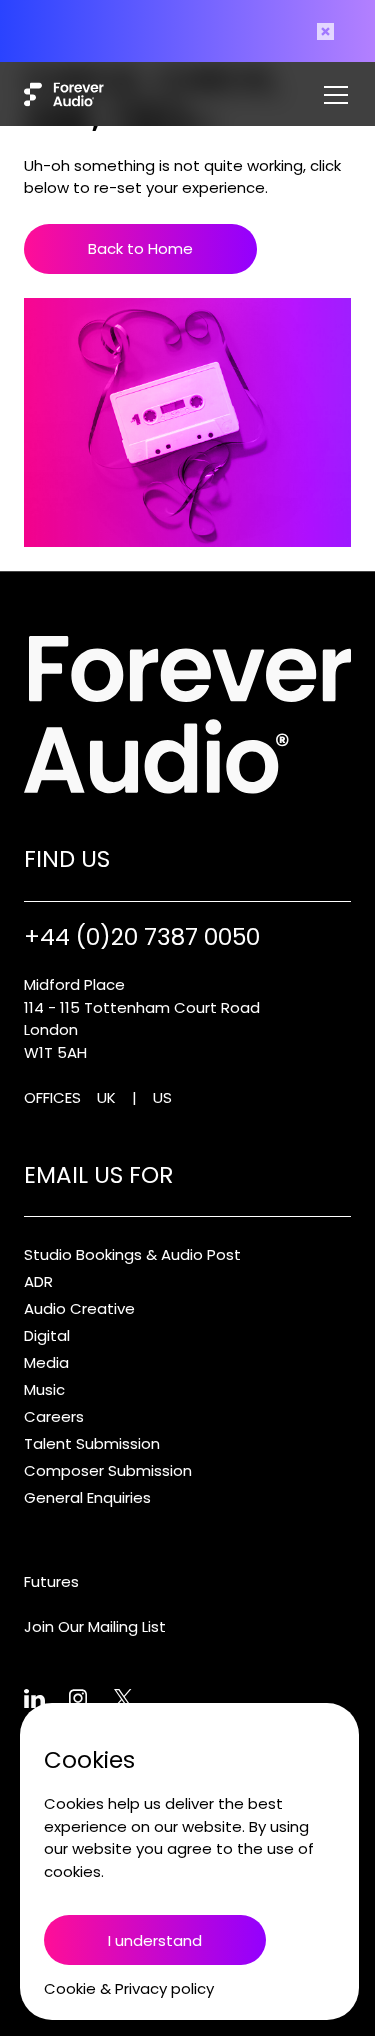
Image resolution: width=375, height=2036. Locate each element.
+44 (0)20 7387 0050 (142, 937)
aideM (46, 1362)
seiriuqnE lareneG (87, 1497)
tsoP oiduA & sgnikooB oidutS (132, 1254)
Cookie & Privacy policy (129, 1988)
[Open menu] (336, 94)
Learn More (195, 38)
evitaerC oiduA (79, 1308)
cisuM (44, 1389)
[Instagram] (91, 1699)
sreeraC (54, 1416)
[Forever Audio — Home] (64, 94)
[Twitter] (136, 1699)
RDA (38, 1281)
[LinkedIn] (46, 1699)
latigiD (47, 1335)
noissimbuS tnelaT (92, 1443)
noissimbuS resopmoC (108, 1470)
